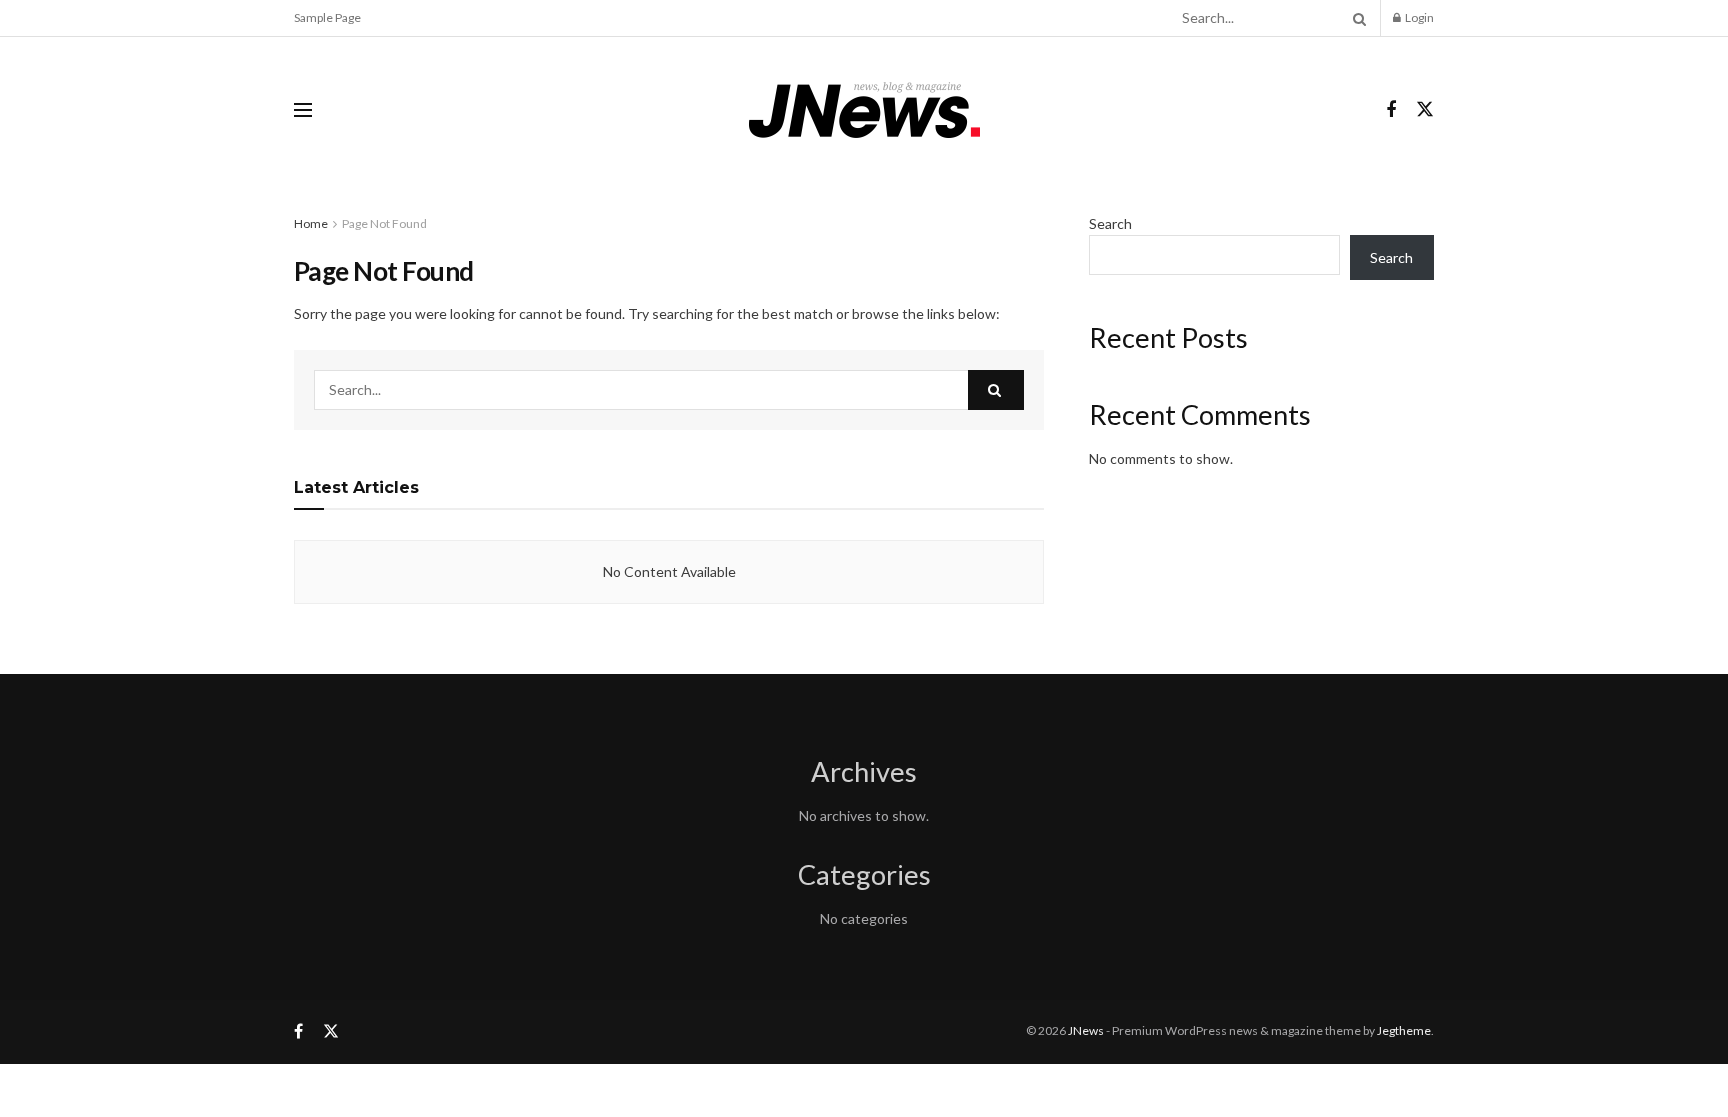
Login (1418, 17)
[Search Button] (1356, 18)
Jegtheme (1404, 1030)
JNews (1086, 1030)
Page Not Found (384, 223)
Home (311, 223)
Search (1110, 223)
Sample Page (327, 17)
